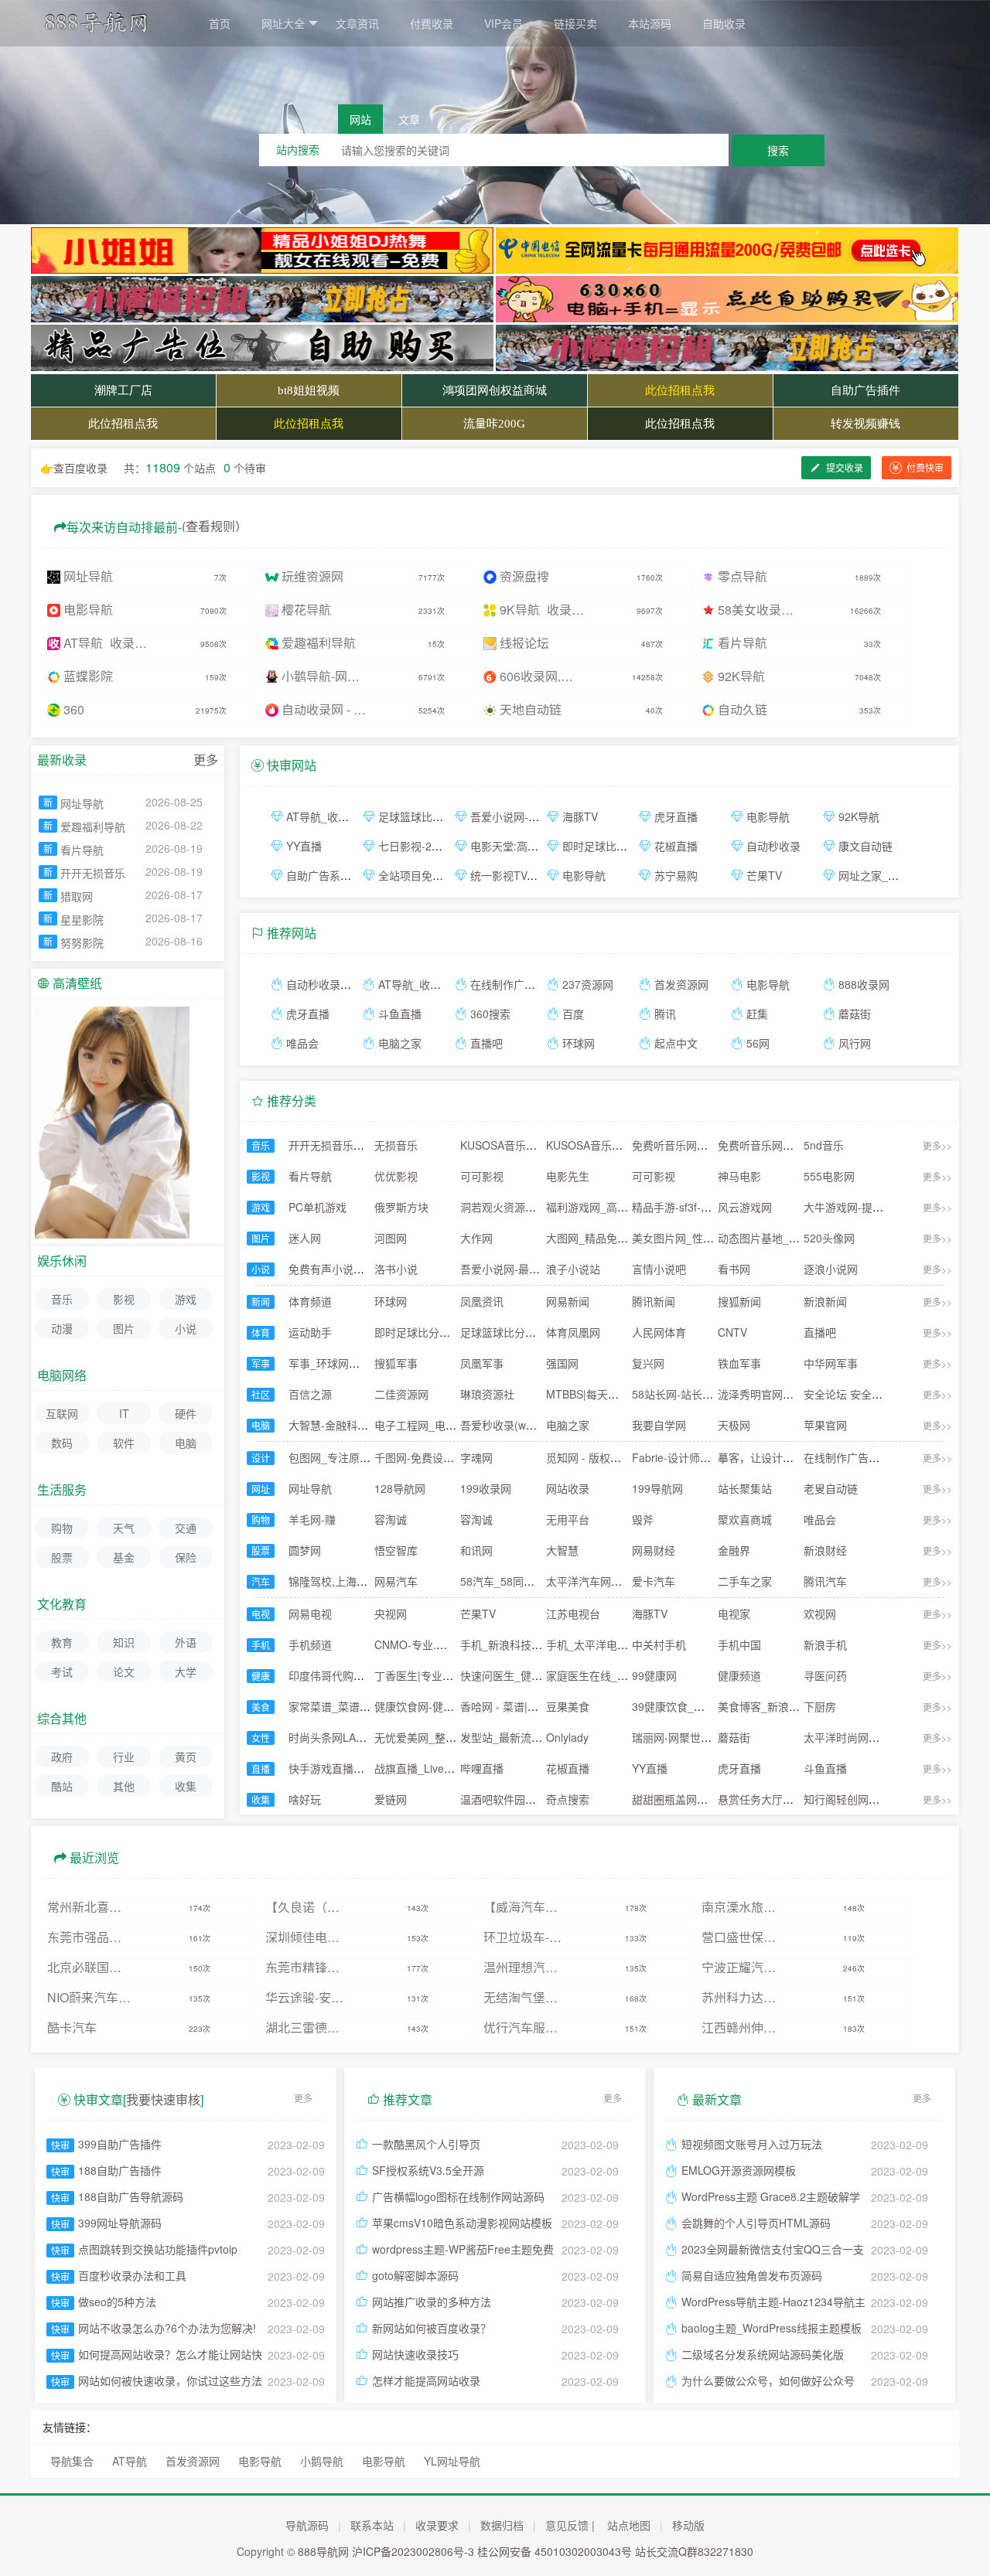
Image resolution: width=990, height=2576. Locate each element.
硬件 (186, 1413)
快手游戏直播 (321, 1768)
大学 (186, 1671)
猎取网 (77, 896)
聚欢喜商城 (745, 1519)
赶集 (757, 1014)
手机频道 (310, 1644)
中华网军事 (831, 1363)
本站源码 (650, 23)
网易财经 (654, 1550)
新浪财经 (825, 1550)
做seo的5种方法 (117, 2302)
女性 (261, 1738)
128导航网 (400, 1488)
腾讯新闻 (654, 1301)
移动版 (688, 2525)
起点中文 (676, 1043)
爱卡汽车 (654, 1581)
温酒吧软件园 (493, 1799)
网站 (360, 119)
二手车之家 (745, 1581)
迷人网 (305, 1238)
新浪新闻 (825, 1301)
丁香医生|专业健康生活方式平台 (452, 1675)
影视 (261, 1176)
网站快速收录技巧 (415, 2354)
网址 (261, 1489)
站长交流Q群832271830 (694, 2551)
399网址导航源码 (120, 2223)
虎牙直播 (676, 816)
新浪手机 (825, 1644)
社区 (261, 1394)
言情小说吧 (659, 1269)
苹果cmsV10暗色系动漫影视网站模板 (462, 2223)
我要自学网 (659, 1425)
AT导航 (130, 2461)
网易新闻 (568, 1301)
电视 (261, 1614)
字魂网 (476, 1457)
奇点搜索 (568, 1799)
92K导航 (859, 816)
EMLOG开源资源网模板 (739, 2170)
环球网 (579, 1043)
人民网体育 (659, 1332)
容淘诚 (391, 1519)
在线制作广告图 (508, 984)
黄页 (186, 1757)
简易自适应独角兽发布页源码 (752, 2275)
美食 (261, 1707)
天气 (124, 1528)
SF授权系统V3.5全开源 (428, 2170)
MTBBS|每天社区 (588, 1394)
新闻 (261, 1302)
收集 (261, 1799)
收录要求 (437, 2525)
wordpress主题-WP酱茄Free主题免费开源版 (463, 2251)
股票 (261, 1550)
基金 (124, 1557)
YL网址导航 (452, 2461)
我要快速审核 (163, 2099)
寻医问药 (825, 1675)
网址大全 (283, 23)
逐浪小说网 (831, 1269)
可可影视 (482, 1176)
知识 (124, 1642)
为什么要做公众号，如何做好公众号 (768, 2380)
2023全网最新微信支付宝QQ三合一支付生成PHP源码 (773, 2251)
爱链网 (391, 1799)
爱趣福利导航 (93, 826)
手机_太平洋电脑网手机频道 (614, 1644)
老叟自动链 (831, 1488)
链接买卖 (575, 23)
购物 (261, 1520)
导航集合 (72, 2461)
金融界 (734, 1550)
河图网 (391, 1238)
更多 (206, 760)
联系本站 (372, 2525)
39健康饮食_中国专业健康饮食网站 (717, 1706)
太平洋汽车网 (579, 1581)
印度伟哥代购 (321, 1675)
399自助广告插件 (120, 2144)
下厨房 (820, 1706)
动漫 (62, 1328)
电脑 (261, 1425)
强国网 (562, 1363)
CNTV (732, 1332)
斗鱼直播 (400, 1014)
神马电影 (739, 1176)
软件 (124, 1443)
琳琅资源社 (487, 1394)
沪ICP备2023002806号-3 (413, 2551)
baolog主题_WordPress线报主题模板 (772, 2328)
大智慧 (562, 1550)
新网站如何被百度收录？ (432, 2328)
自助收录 (724, 23)
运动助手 (310, 1332)
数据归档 (502, 2525)
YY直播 (304, 846)
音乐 (261, 1145)
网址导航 (310, 1488)
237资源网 (588, 984)
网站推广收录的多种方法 (432, 2302)
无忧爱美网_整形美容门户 (437, 1737)
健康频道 (739, 1675)
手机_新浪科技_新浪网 (515, 1644)
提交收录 (843, 467)
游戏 (261, 1207)
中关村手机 (659, 1644)
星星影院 (82, 919)
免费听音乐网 (664, 1145)
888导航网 (323, 2551)
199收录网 (486, 1488)
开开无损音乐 (321, 1145)
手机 (261, 1645)
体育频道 (310, 1301)
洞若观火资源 (493, 1207)
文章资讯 (357, 23)
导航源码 (307, 2525)
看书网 (734, 1269)
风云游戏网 (745, 1207)
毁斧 (643, 1519)
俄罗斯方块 (401, 1207)
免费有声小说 (321, 1269)
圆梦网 (305, 1550)
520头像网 (829, 1238)
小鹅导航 (322, 2461)
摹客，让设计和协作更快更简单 (794, 1457)
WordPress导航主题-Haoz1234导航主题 (773, 2303)
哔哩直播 (482, 1768)
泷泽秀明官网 (750, 1394)
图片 (261, 1238)
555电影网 (829, 1176)
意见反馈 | (570, 2525)
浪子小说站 (573, 1269)
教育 (62, 1642)
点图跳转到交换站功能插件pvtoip (158, 2249)
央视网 (391, 1613)
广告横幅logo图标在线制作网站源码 (458, 2196)
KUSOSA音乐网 (498, 1145)
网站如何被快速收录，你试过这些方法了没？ (170, 2382)
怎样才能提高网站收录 (426, 2380)
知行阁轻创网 (836, 1799)
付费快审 (924, 467)
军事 (261, 1363)
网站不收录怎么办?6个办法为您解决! (167, 2328)
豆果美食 (568, 1706)
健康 (261, 1676)
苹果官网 (825, 1425)
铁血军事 (739, 1363)
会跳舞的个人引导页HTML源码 (756, 2223)
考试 (62, 1671)
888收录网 (864, 984)
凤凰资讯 (482, 1301)
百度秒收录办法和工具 (132, 2275)
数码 (62, 1443)
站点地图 (629, 2525)
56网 (758, 1043)
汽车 (261, 1581)
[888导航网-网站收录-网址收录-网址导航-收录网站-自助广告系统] (104, 29)
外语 (186, 1642)
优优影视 (396, 1176)
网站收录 (568, 1488)
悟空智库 (396, 1550)
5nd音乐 (824, 1145)
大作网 (476, 1238)
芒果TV (764, 875)
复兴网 (648, 1363)
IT (124, 1413)
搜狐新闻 (739, 1301)
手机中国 (739, 1644)
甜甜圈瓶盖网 (664, 1799)
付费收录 (432, 23)
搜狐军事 (396, 1363)
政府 (62, 1757)
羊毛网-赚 (312, 1519)
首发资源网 (681, 984)
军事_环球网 (319, 1363)
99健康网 (654, 1675)
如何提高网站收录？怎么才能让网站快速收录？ (170, 2356)
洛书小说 (396, 1269)
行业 (124, 1757)
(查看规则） (215, 525)
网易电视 (310, 1613)
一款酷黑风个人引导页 (426, 2144)
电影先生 (568, 1176)
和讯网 (476, 1550)
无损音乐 (396, 1145)
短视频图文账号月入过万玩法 (752, 2144)
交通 (186, 1528)
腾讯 (665, 1014)
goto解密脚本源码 (415, 2275)
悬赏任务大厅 (750, 1799)
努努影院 (82, 942)
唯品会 (302, 1043)
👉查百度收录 (74, 468)
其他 (124, 1786)
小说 (261, 1269)
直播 (261, 1768)
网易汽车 (396, 1581)
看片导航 (310, 1176)
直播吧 (486, 1043)
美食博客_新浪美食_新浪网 (783, 1706)
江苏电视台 (573, 1613)
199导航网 (657, 1488)
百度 (573, 1014)
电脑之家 (400, 1043)
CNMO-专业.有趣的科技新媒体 (449, 1644)
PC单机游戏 (317, 1207)
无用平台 (568, 1519)
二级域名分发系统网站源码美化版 (763, 2354)
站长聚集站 (745, 1488)
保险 (186, 1557)
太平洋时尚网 (836, 1737)
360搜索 (490, 1014)
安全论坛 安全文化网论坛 (865, 1394)
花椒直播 (676, 846)
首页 (220, 23)
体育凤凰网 (573, 1332)
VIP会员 (504, 23)
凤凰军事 (482, 1363)
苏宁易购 (676, 875)
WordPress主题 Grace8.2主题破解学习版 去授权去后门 (771, 2198)
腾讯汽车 (825, 1581)
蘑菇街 (855, 1014)
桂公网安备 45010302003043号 (555, 2551)
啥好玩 (305, 1799)
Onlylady (567, 1737)
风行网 (855, 1043)
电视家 (734, 1613)
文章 (409, 119)
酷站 (62, 1786)
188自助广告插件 (120, 2170)
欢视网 (820, 1613)
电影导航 (768, 816)
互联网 (62, 1413)
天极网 (734, 1425)
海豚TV (580, 816)
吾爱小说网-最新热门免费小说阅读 (543, 1269)
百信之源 (310, 1394)
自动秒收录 (773, 846)
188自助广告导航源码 (131, 2196)
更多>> (937, 1145)
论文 (124, 1671)
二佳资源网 (401, 1394)
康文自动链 (865, 846)
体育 (261, 1332)
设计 (261, 1458)
